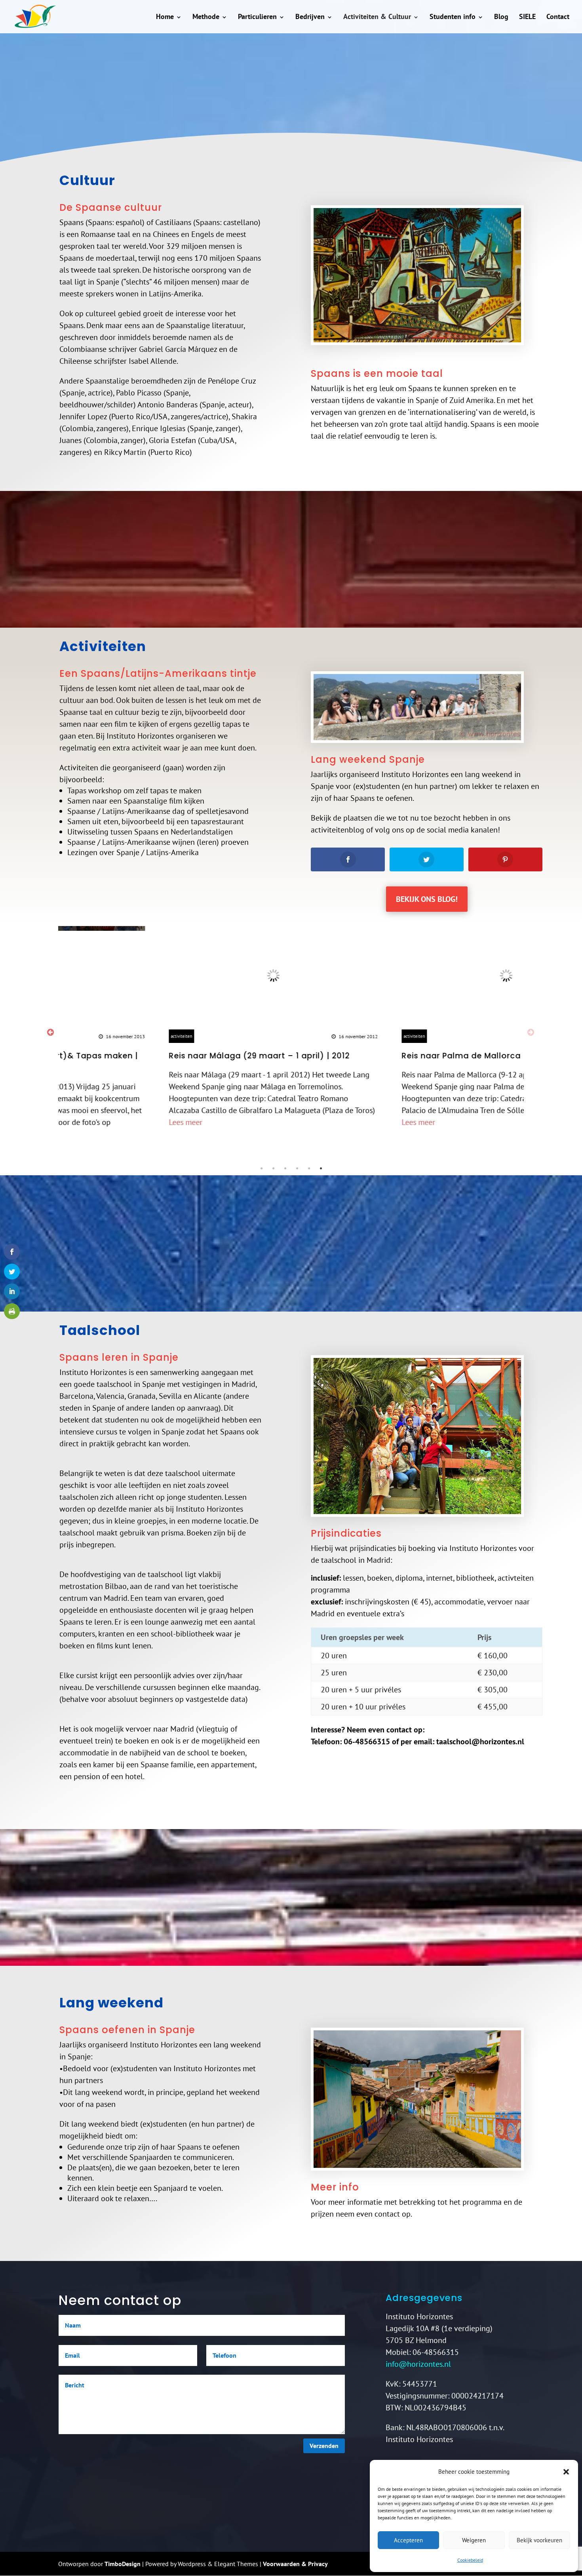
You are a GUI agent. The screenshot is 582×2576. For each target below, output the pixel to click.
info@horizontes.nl (418, 2364)
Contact (558, 16)
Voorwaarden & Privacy (295, 2564)
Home (165, 16)
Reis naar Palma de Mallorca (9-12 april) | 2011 (399, 1056)
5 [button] (309, 1169)
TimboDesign (123, 2564)
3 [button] (285, 1169)
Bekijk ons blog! (427, 899)
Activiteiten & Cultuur (377, 16)
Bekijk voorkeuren (539, 2540)
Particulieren (257, 16)
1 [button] (261, 1169)
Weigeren (474, 2540)
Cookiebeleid (470, 2560)
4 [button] (297, 1169)
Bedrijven (310, 16)
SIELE (527, 16)
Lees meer (87, 1122)
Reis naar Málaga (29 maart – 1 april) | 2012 (161, 1056)
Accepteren (408, 2540)
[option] (175, 1027)
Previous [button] (50, 1032)
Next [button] (531, 1032)
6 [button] (321, 1169)
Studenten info (453, 16)
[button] (566, 2472)
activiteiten (83, 1036)
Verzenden (324, 2446)
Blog (501, 16)
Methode (206, 16)
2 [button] (273, 1169)
